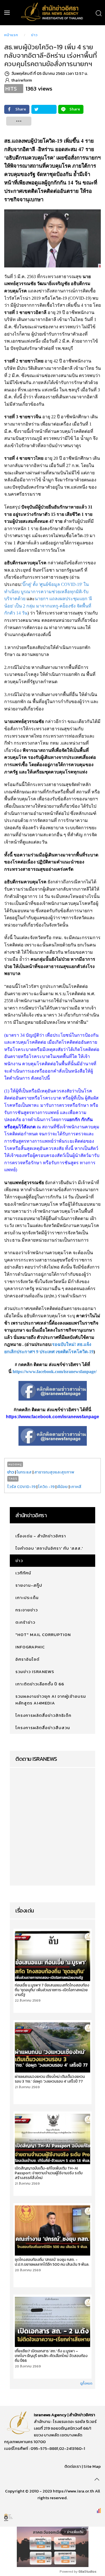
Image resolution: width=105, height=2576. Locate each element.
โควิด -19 (46, 1486)
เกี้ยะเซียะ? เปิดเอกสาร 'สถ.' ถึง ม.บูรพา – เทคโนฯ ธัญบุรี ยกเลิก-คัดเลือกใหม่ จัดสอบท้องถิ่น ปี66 (51, 2356)
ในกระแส (24, 1472)
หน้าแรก (11, 35)
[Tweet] (44, 109)
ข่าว (34, 35)
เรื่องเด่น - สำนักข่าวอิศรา (41, 1536)
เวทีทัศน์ (23, 1573)
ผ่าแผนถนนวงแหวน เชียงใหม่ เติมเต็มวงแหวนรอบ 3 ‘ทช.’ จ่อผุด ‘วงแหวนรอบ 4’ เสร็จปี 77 (50, 2079)
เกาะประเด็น (27, 1597)
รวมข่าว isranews (35, 1671)
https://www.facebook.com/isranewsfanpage (53, 1417)
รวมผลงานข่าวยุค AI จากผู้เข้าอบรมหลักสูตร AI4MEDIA (51, 1700)
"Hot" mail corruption (43, 1634)
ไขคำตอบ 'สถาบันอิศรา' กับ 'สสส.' (49, 1548)
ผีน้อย (62, 1486)
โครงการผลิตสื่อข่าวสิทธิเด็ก (43, 1715)
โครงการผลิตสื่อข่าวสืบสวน (43, 1728)
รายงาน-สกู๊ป (29, 1585)
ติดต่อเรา (73, 2466)
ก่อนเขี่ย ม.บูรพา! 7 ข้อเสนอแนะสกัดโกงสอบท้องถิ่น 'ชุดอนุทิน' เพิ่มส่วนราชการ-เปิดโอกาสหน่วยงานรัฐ (52, 1990)
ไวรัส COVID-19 (21, 1486)
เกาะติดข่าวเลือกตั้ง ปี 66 (40, 1684)
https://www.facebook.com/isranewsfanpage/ (55, 1372)
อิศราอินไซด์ (27, 1659)
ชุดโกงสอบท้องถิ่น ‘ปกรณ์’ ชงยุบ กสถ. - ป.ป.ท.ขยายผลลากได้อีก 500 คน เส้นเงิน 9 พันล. (52, 2262)
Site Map (92, 2466)
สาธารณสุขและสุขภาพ (54, 1472)
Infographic (30, 1647)
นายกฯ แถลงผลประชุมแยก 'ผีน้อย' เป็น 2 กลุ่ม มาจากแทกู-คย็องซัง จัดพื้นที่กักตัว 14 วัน (48, 606)
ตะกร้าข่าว (25, 1622)
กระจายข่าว (27, 1610)
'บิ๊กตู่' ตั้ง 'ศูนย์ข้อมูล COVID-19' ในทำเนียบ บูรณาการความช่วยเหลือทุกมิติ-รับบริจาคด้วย (46, 592)
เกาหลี (76, 1486)
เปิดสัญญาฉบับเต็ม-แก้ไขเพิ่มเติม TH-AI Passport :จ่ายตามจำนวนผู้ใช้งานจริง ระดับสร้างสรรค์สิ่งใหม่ (49, 2173)
